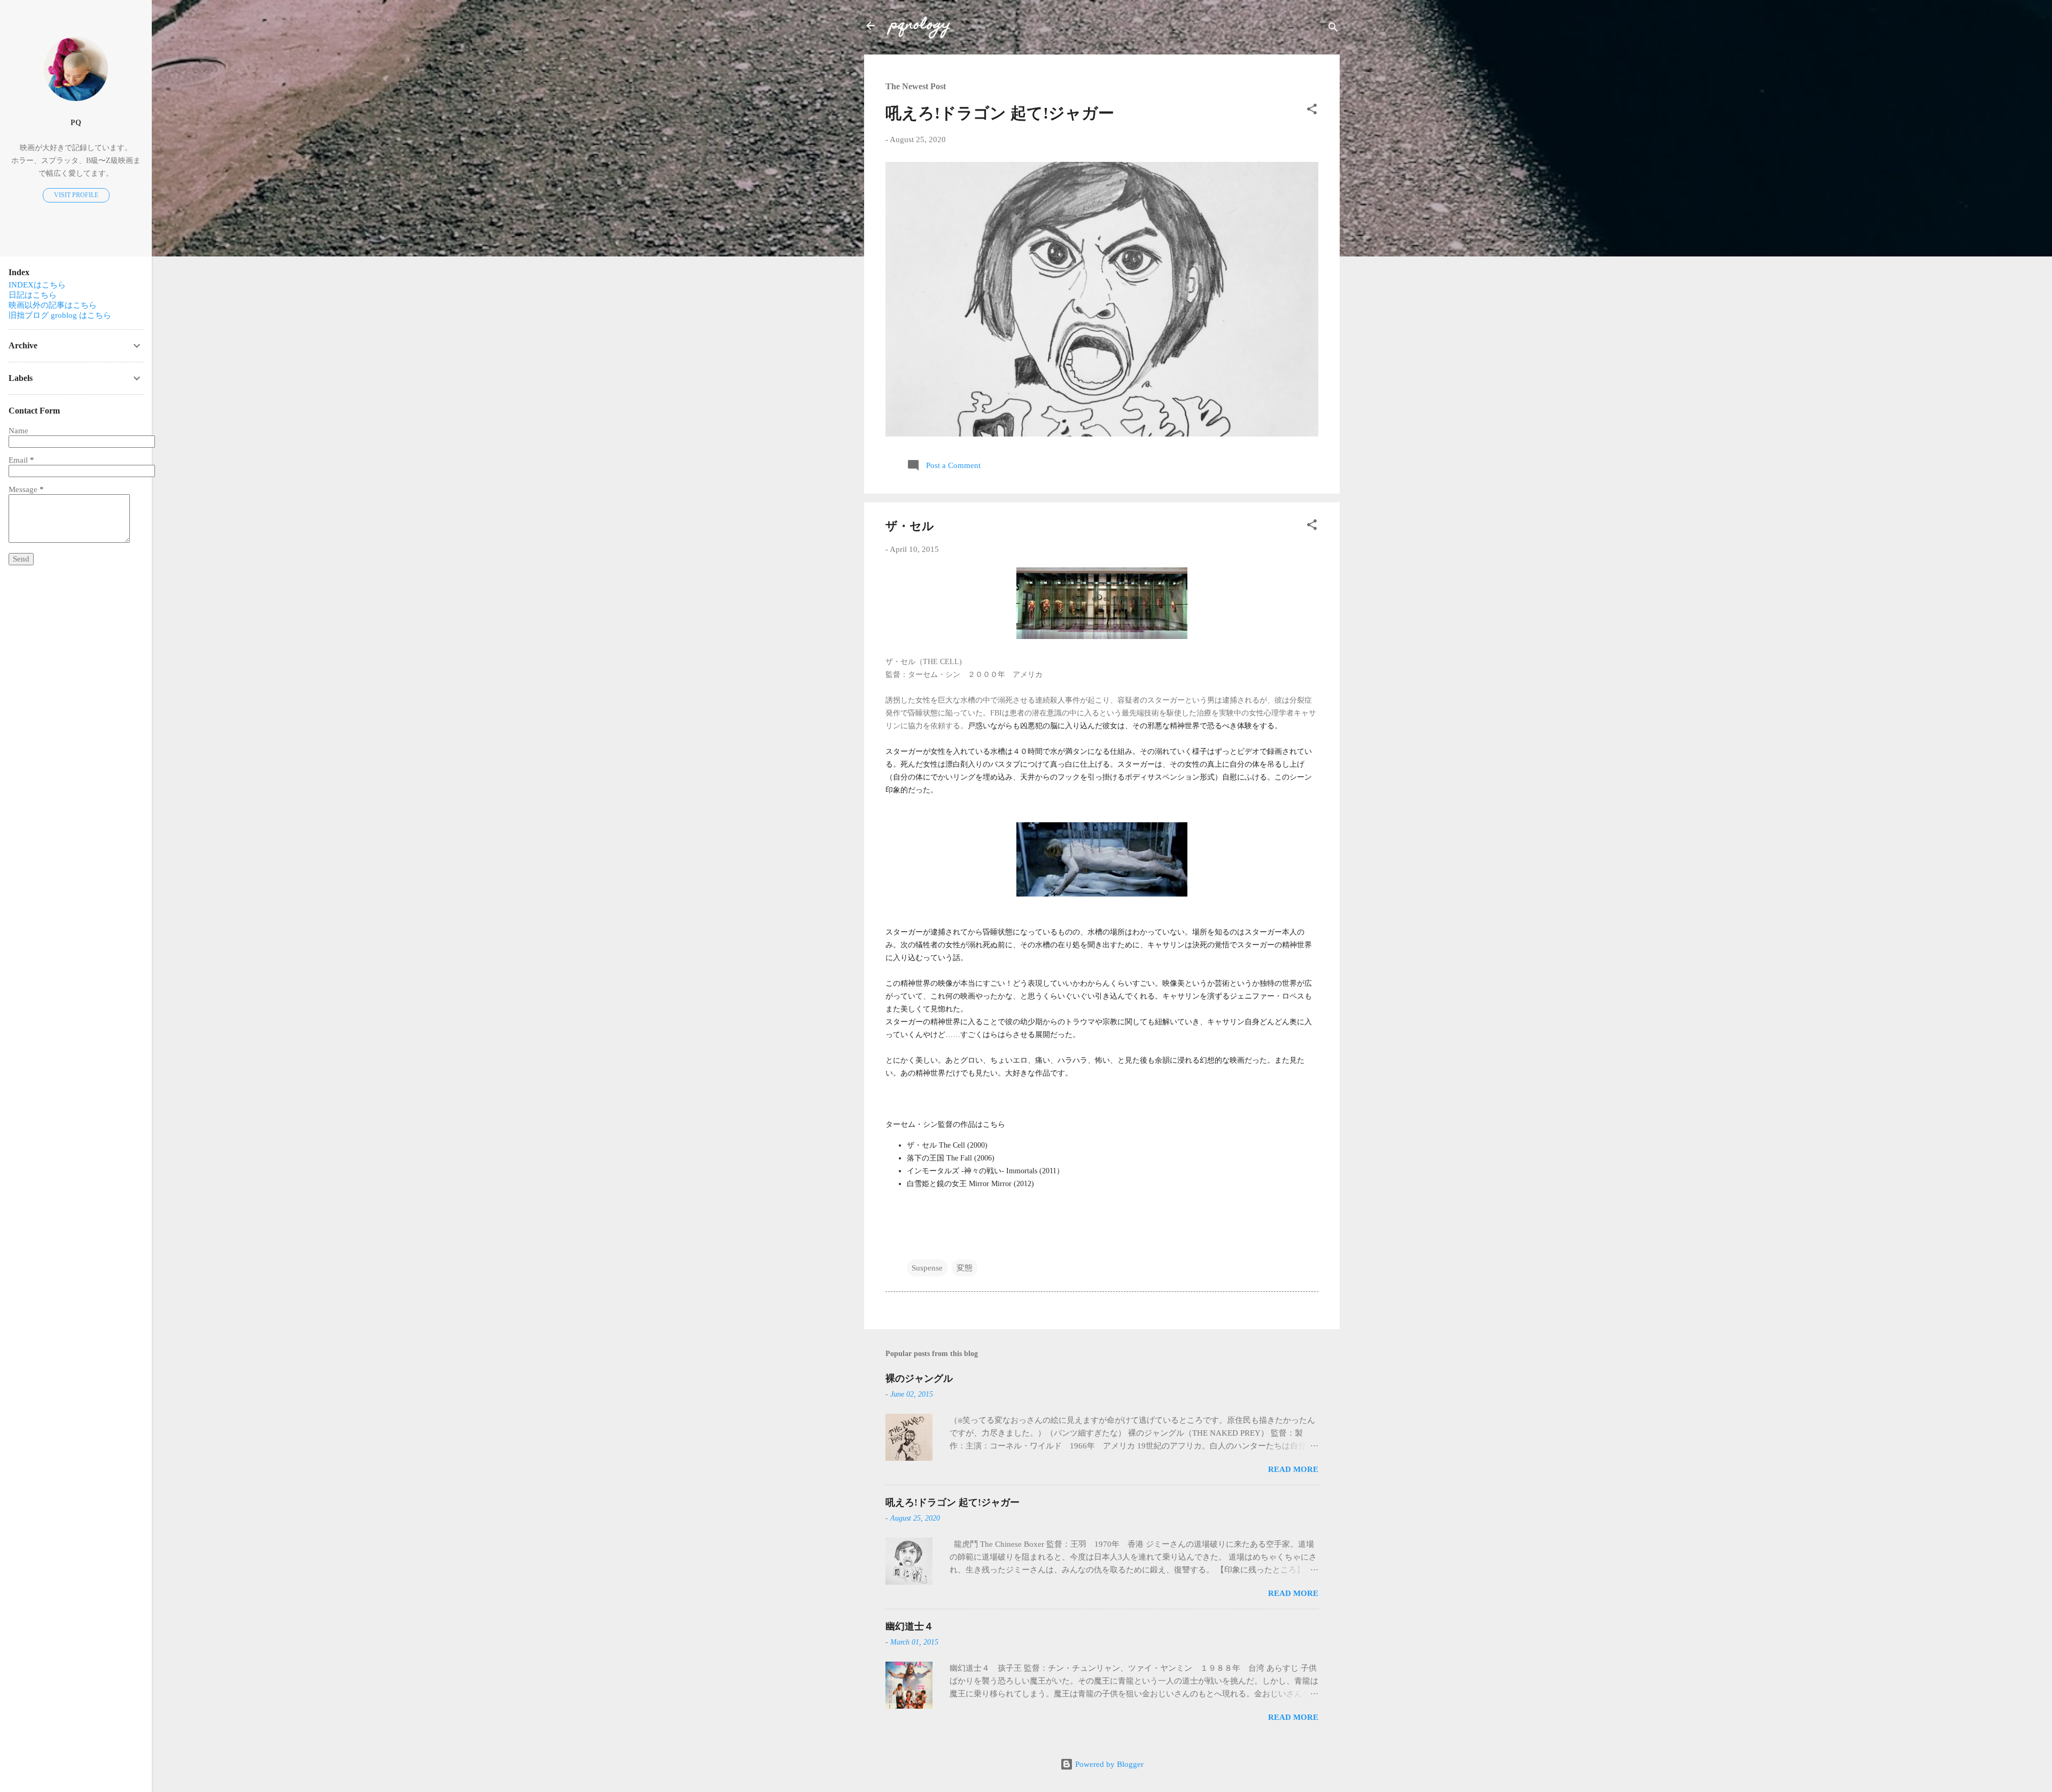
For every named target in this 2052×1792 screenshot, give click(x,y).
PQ (76, 123)
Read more (1293, 1469)
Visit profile (76, 195)
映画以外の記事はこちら (53, 305)
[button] (1312, 111)
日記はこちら (33, 295)
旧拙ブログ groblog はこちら (60, 315)
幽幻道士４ (910, 1626)
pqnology (920, 25)
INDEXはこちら (37, 285)
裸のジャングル (919, 1378)
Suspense (927, 1268)
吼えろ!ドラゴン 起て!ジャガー (1000, 113)
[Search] (1333, 29)
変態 (965, 1268)
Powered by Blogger (1108, 1764)
